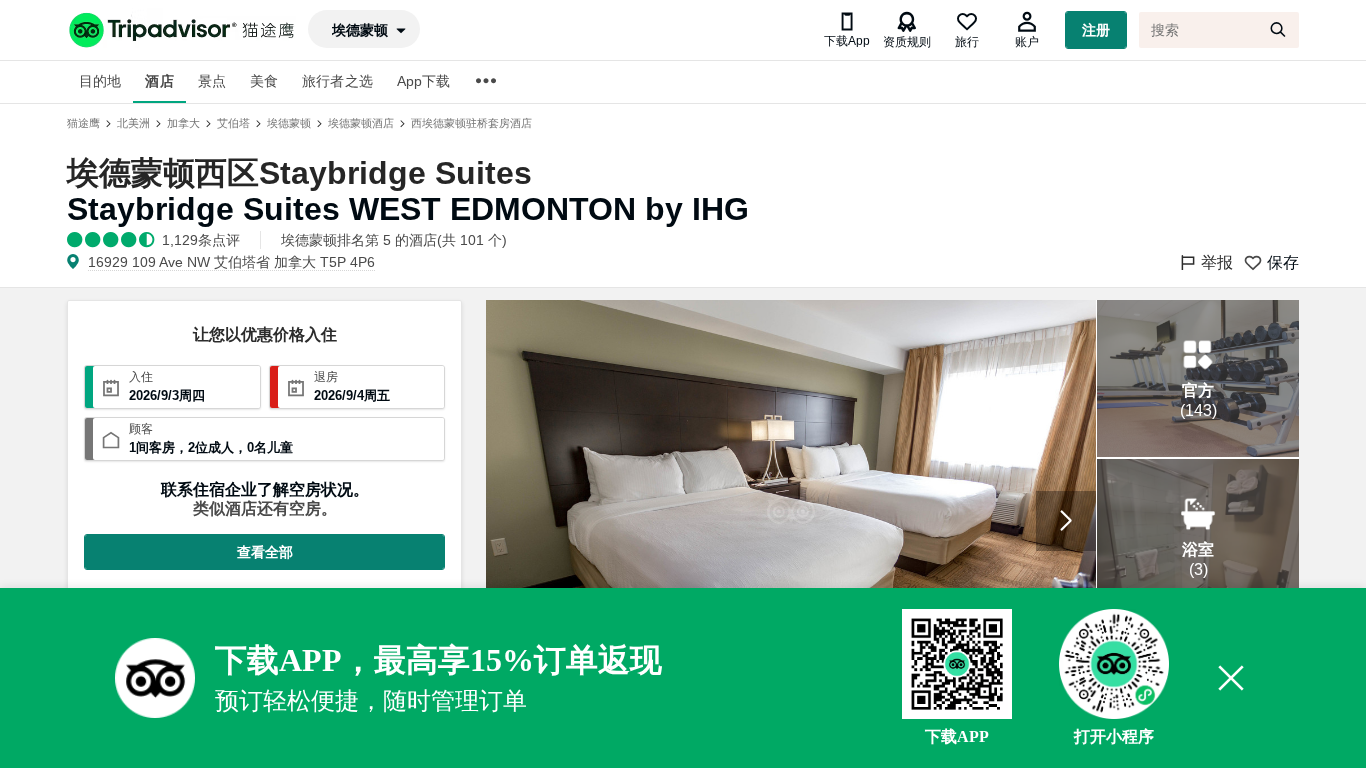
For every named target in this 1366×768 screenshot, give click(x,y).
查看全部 (265, 552)
